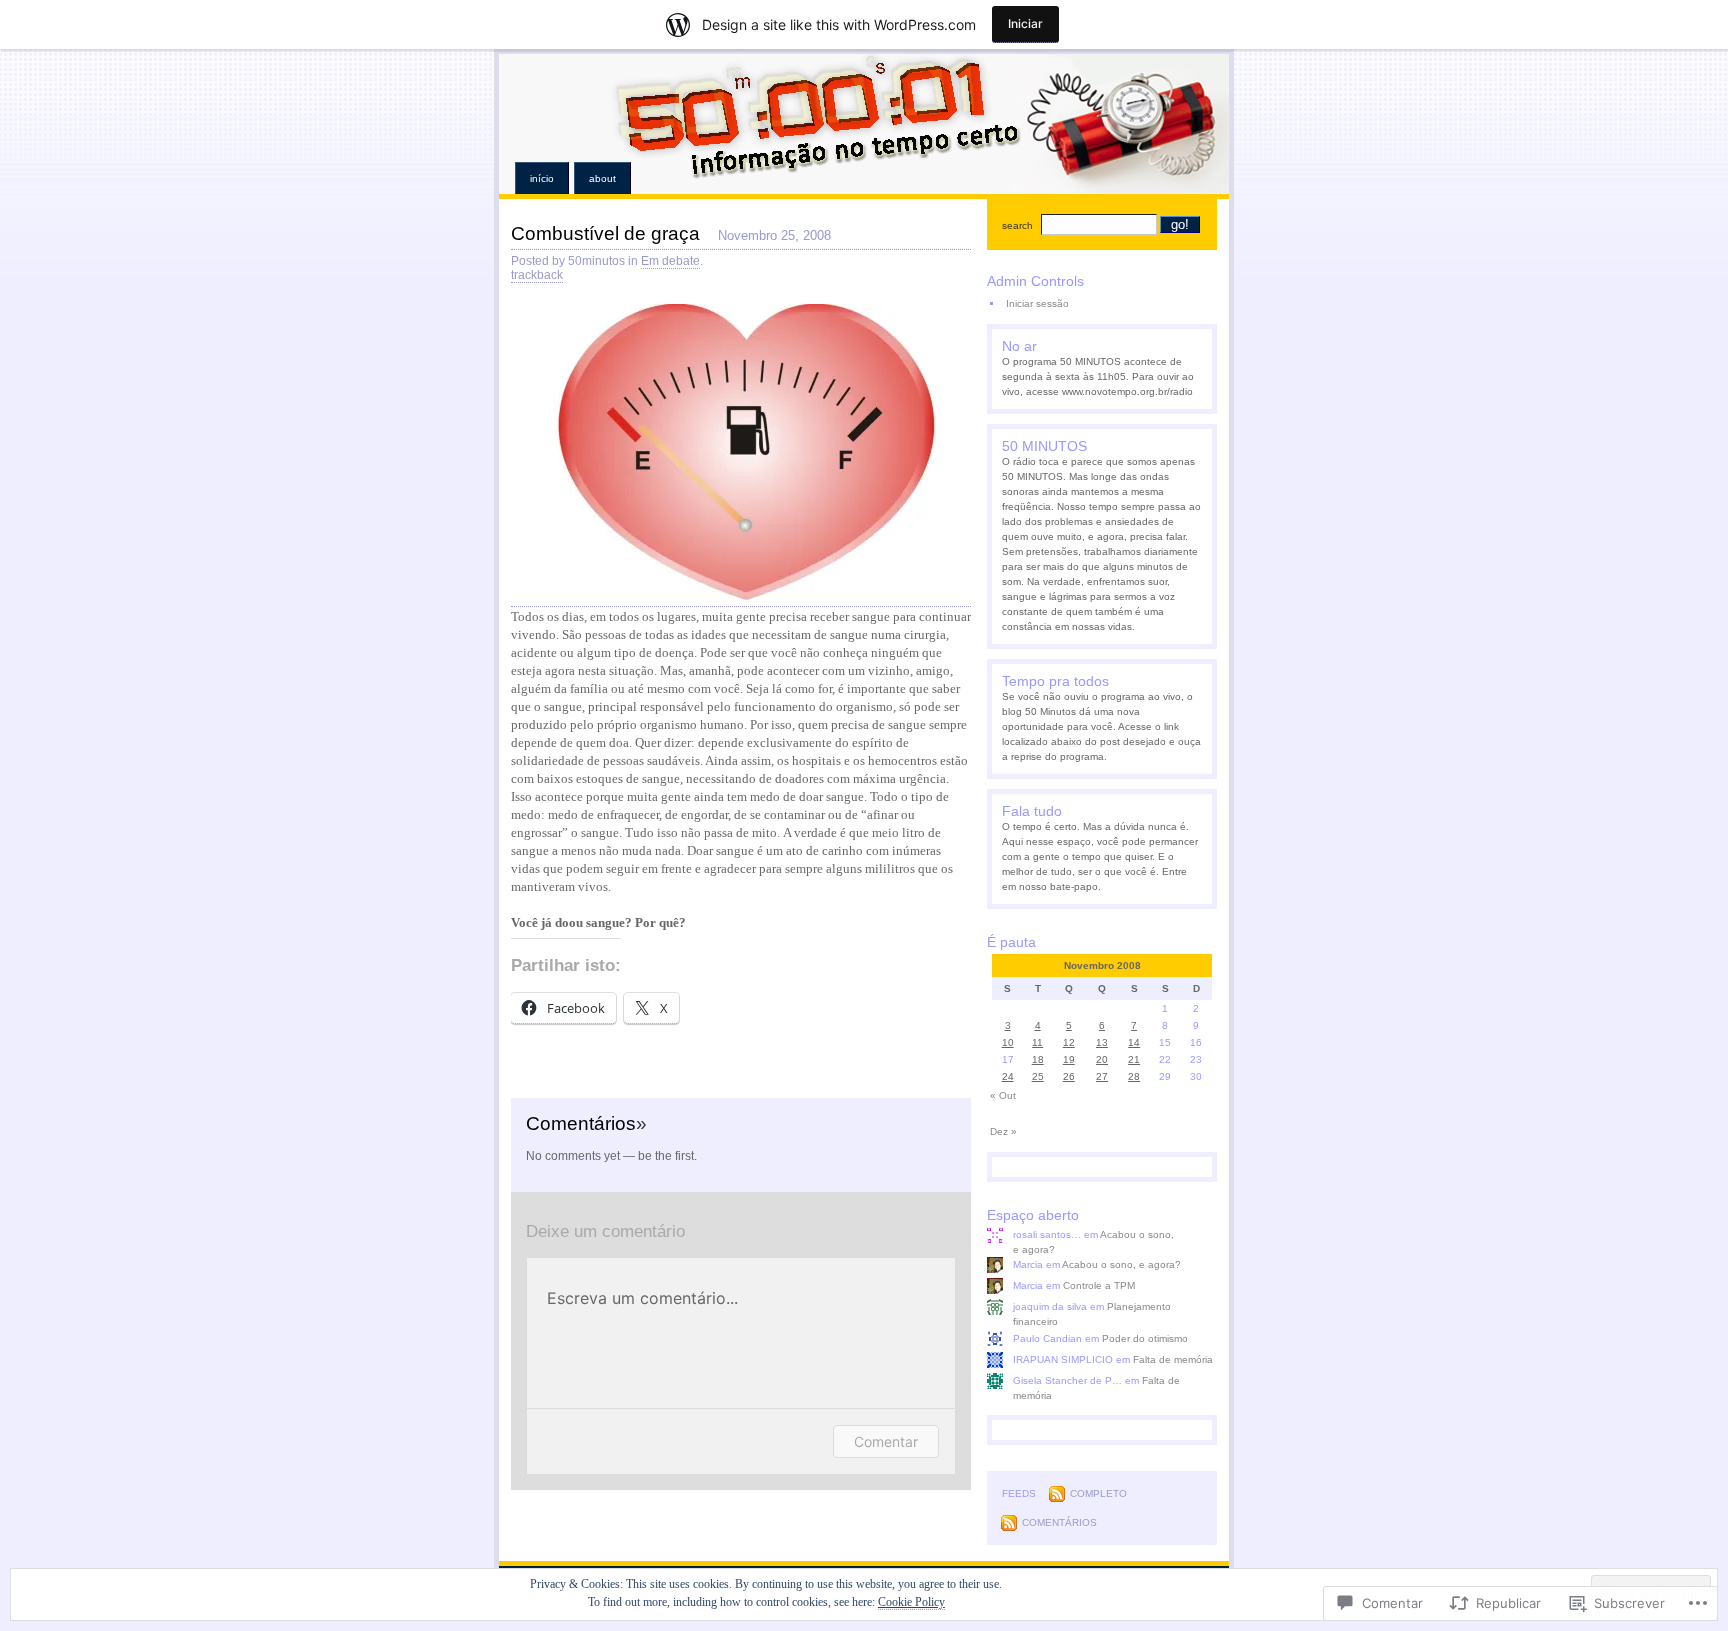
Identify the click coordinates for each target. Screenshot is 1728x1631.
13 (1102, 1042)
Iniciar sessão (1037, 303)
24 (1008, 1076)
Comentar (886, 1441)
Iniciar (1025, 23)
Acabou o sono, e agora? (1121, 1264)
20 (1102, 1059)
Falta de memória (1173, 1359)
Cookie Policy (911, 1602)
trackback (537, 275)
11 (1037, 1042)
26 (1069, 1076)
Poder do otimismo (1145, 1338)
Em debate (670, 261)
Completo (1098, 1493)
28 (1134, 1076)
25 (1038, 1076)
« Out (1003, 1095)
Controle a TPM (1099, 1285)
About (602, 178)
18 (1038, 1059)
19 (1069, 1059)
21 (1134, 1059)
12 (1069, 1042)
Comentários (1059, 1522)
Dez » (1003, 1131)
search (1017, 225)
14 (1134, 1042)
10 (1008, 1042)
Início (542, 178)
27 (1102, 1076)
